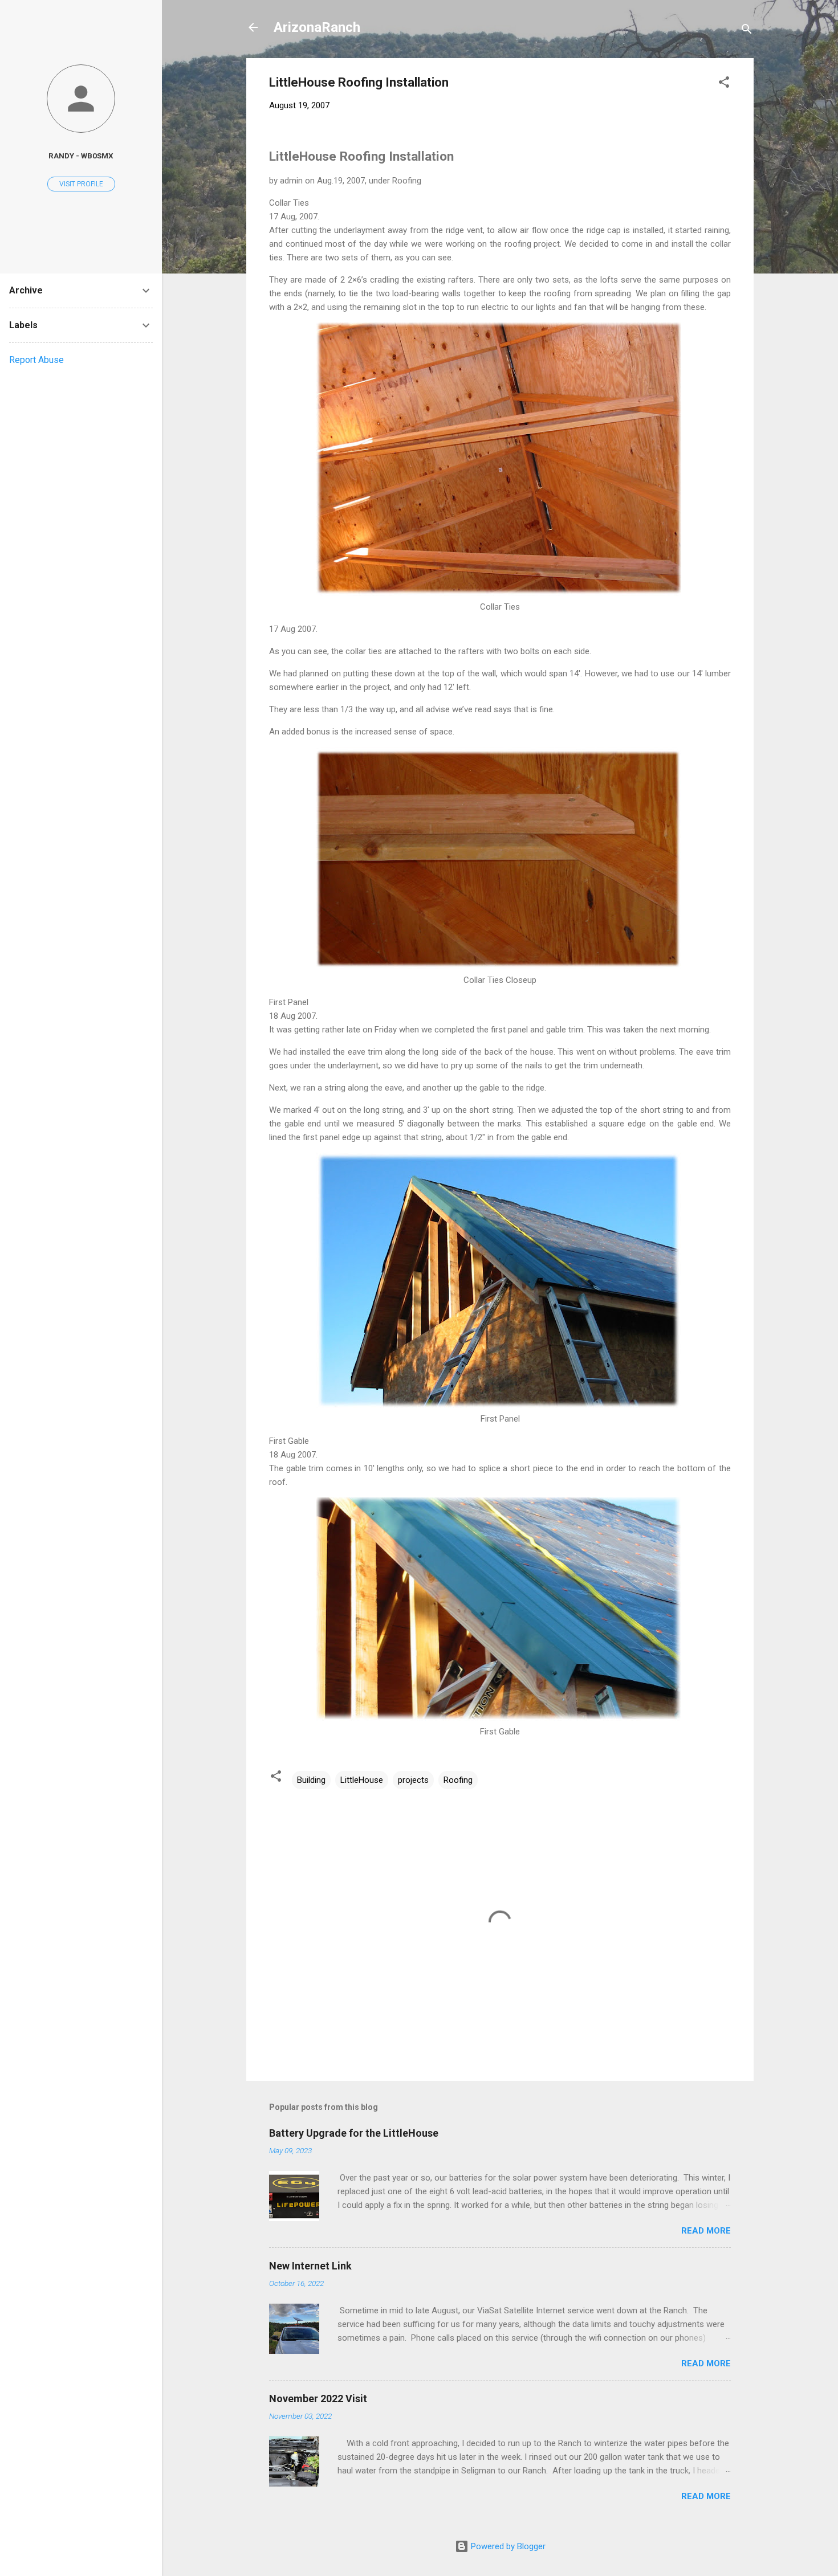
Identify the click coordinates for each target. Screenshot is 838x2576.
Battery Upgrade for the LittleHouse (354, 2133)
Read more (706, 2231)
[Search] (747, 31)
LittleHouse (362, 1780)
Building (311, 1780)
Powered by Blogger (507, 2546)
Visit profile (81, 184)
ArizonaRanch (317, 27)
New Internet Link (310, 2266)
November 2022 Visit (318, 2399)
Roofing (458, 1780)
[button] (724, 84)
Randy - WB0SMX (81, 156)
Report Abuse (36, 360)
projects (413, 1780)
